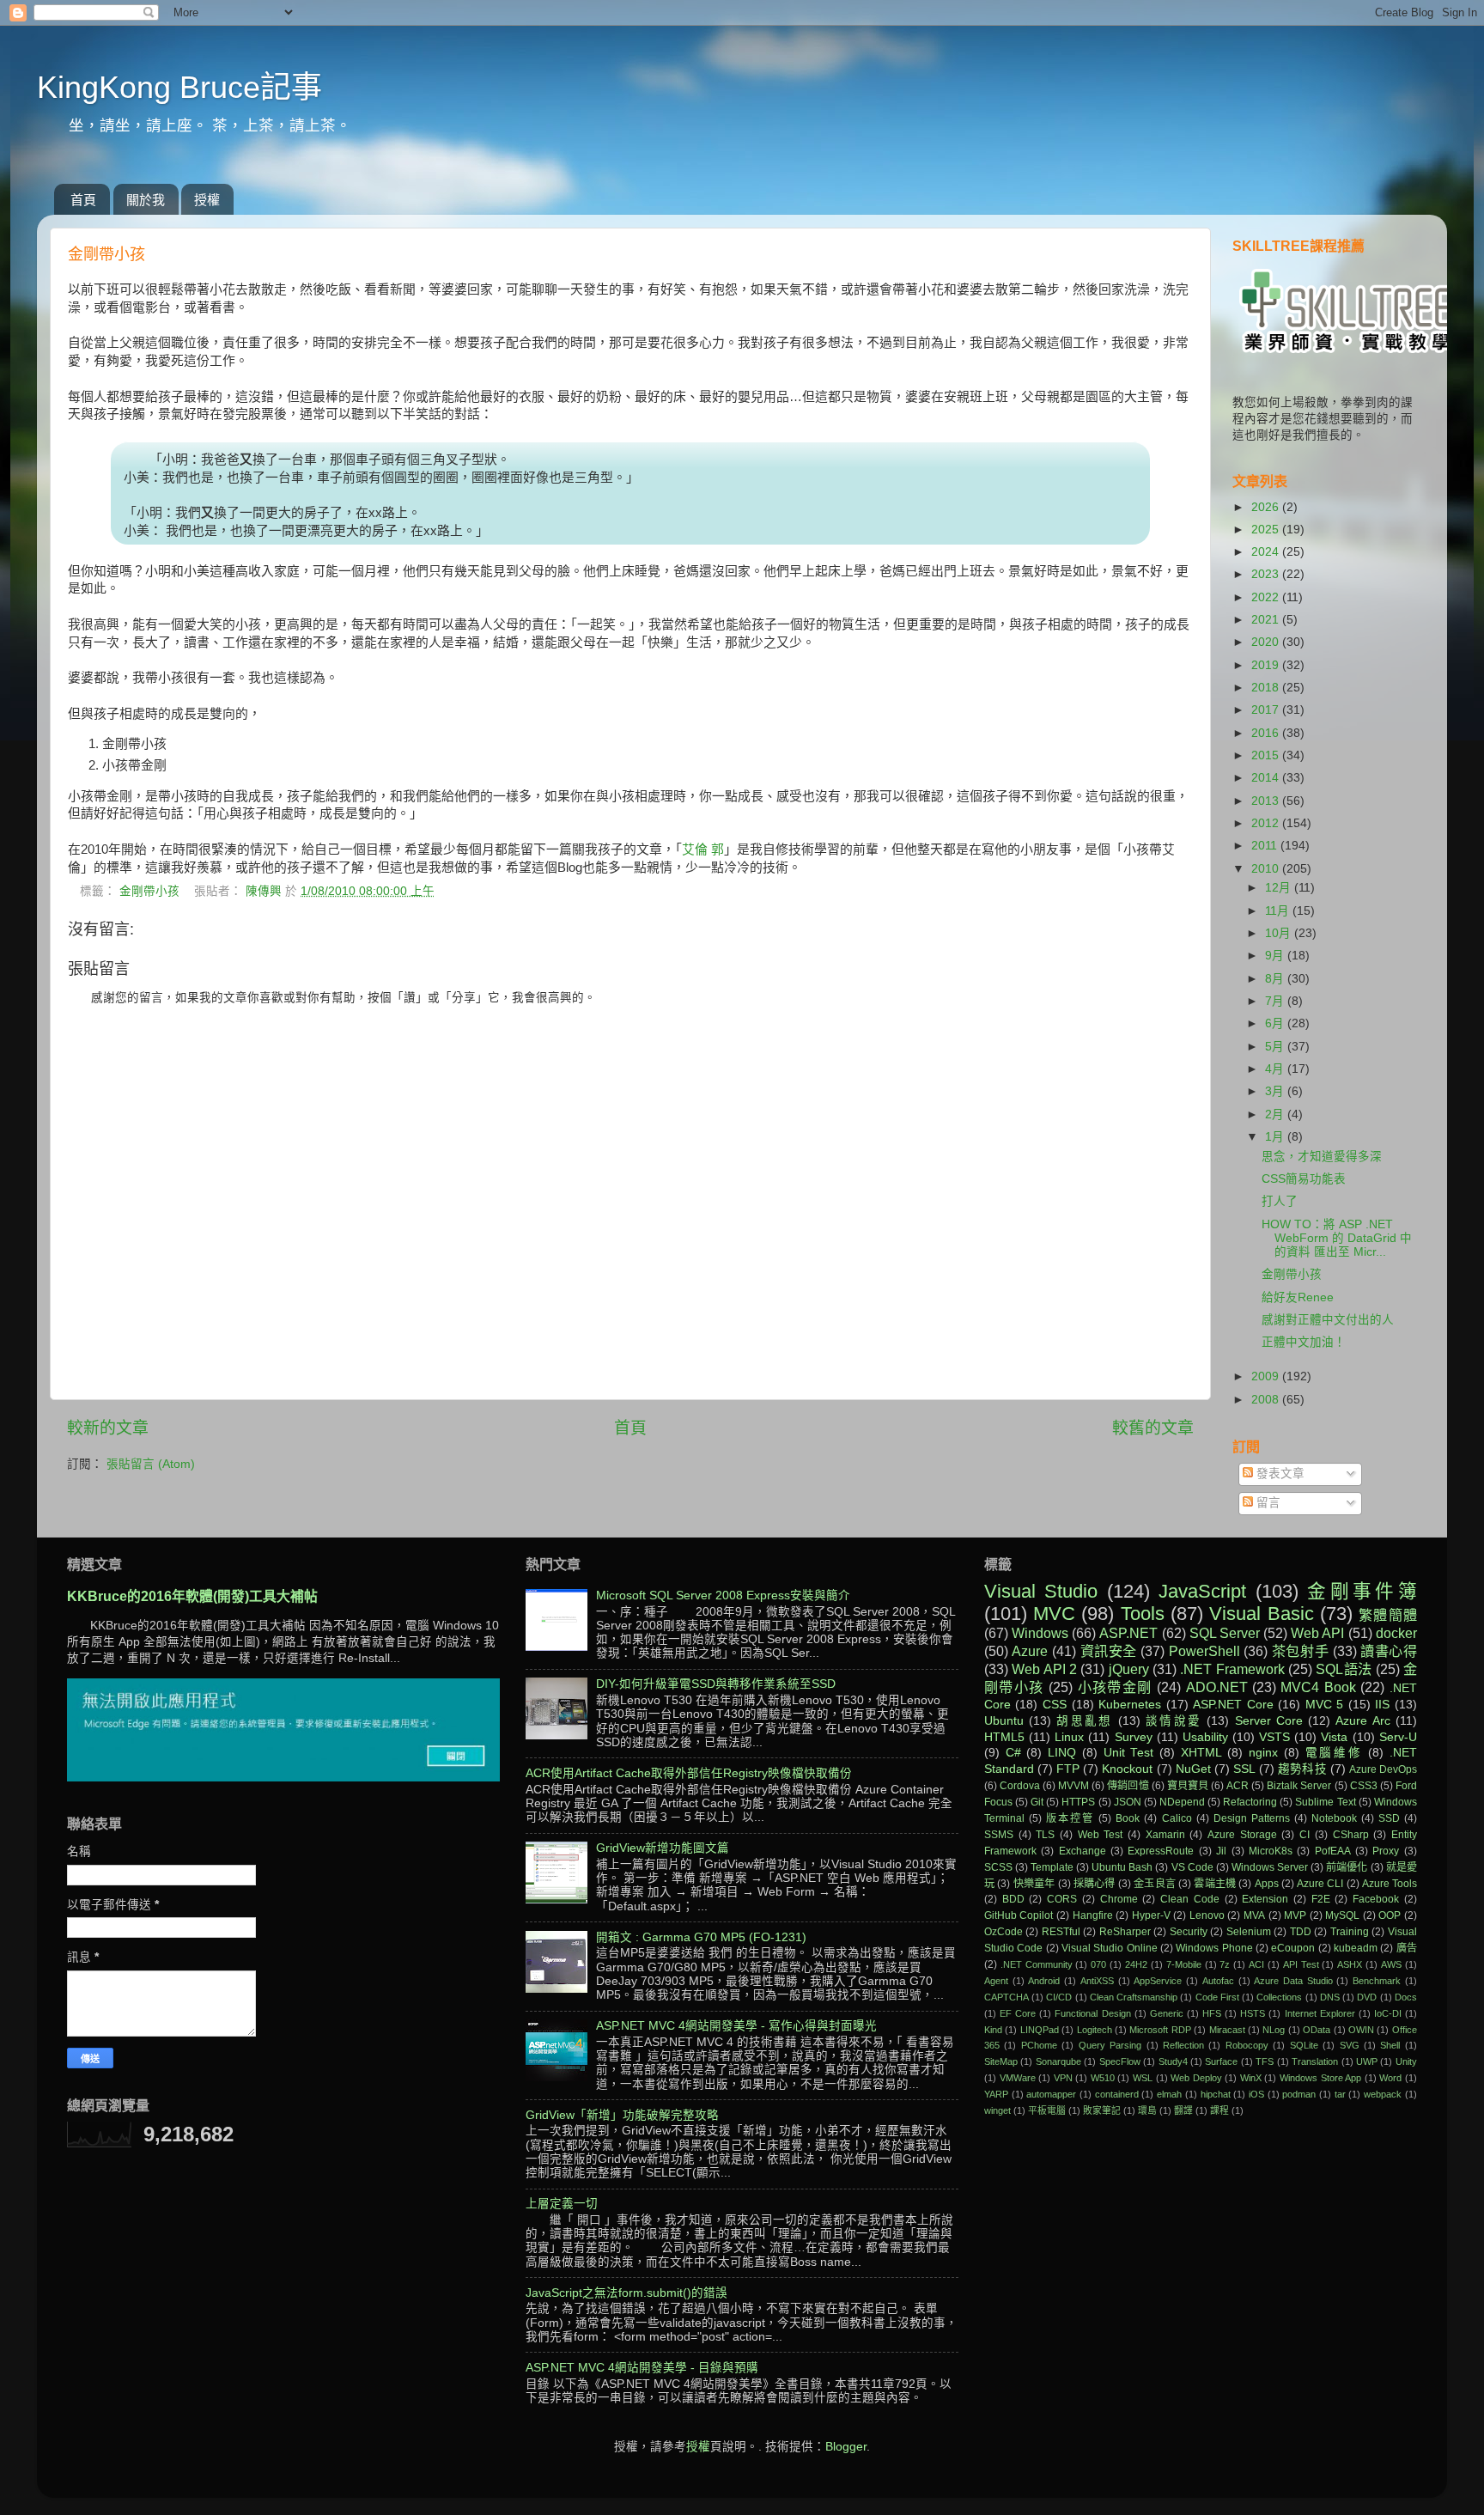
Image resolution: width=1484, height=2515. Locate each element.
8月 (1276, 979)
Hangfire (1093, 1915)
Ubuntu (1004, 1721)
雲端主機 (1215, 1884)
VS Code (1192, 1867)
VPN (1063, 2078)
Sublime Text (1325, 1802)
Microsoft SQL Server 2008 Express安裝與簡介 (723, 1595)
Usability (1205, 1737)
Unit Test (1129, 1753)
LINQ (1062, 1753)
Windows (1040, 1633)
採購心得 (1095, 1884)
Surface (1221, 2061)
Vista (1334, 1737)
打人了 (1280, 1201)
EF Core (1018, 2013)
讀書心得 (1389, 1651)
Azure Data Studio (1293, 1981)
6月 (1276, 1023)
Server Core (1269, 1721)
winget (997, 2110)
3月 (1276, 1091)
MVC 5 (1325, 1705)
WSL (1143, 2078)
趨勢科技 (1302, 1769)
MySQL (1342, 1915)
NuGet (1193, 1769)
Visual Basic (1261, 1614)
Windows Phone (1214, 1948)
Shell (1390, 2045)
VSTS (1274, 1737)
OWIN (1361, 2030)
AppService (1158, 1981)
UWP (1367, 2061)
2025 (1267, 530)
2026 (1267, 507)
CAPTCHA (1007, 1997)
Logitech (1095, 2030)
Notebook (1334, 1818)
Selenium (1249, 1932)
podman (1299, 2094)
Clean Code (1190, 1899)
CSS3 (1364, 1786)
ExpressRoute (1161, 1851)
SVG (1350, 2045)
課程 (1219, 2110)
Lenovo (1207, 1915)
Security (1189, 1932)
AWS (1391, 1964)
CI (1305, 1835)
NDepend (1182, 1802)
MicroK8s (1271, 1851)
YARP (996, 2094)
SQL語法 (1344, 1669)
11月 (1279, 911)
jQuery (1129, 1669)
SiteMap (1001, 2061)
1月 (1276, 1137)
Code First (1217, 1997)
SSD (1389, 1818)
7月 (1276, 1001)
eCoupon (1293, 1948)
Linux (1069, 1737)
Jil (1221, 1851)
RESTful (1061, 1932)
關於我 (146, 200)
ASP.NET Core (1233, 1705)
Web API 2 (1044, 1669)
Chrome (1119, 1899)
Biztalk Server (1299, 1786)
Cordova (1020, 1786)
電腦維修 (1334, 1753)
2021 (1267, 620)
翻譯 (1183, 2110)
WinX (1251, 2078)
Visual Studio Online (1110, 1948)
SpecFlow (1120, 2061)
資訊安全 (1109, 1651)
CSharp (1351, 1835)
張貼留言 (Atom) (151, 1464)
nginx (1263, 1753)
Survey (1134, 1737)
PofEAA (1333, 1851)
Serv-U (1398, 1737)
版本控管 (1070, 1818)
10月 (1280, 933)
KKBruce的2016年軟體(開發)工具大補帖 (192, 1596)
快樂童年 (1034, 1884)
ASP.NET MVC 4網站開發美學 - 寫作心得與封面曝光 (736, 2026)
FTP (1068, 1769)
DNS (1330, 1997)
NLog (1274, 2030)
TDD (1301, 1932)
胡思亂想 (1084, 1721)
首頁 (83, 200)
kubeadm (1356, 1948)
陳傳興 (265, 891)
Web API (1317, 1633)
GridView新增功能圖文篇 (663, 1848)
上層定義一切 (562, 2204)
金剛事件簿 (1362, 1591)
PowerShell (1204, 1651)
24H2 (1136, 1964)
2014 (1267, 778)
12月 (1280, 888)
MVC (1054, 1614)
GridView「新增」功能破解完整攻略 (622, 2115)
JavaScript (1202, 1591)
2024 (1267, 552)
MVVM (1073, 1786)
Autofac (1218, 1981)
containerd (1117, 2094)
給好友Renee (1298, 1297)
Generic (1167, 2013)
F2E (1321, 1899)
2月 (1276, 1114)
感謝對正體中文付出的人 (1328, 1320)
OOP (1390, 1915)
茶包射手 (1300, 1651)
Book (1128, 1818)
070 (1098, 1964)
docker (1396, 1633)
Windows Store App (1320, 2078)
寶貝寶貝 (1188, 1786)
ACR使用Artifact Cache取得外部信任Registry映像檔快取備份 (689, 1773)
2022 (1267, 597)
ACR (1238, 1786)
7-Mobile (1184, 1964)
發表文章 (1279, 1474)
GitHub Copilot (1019, 1915)
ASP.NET (1128, 1633)
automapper (1051, 2094)
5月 (1276, 1047)
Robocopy (1247, 2045)
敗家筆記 (1102, 2110)
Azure (1030, 1651)
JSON (1128, 1802)
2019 (1267, 665)
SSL (1244, 1769)
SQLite (1304, 2045)
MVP (1295, 1915)
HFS (1212, 2013)
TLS (1045, 1835)
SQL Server (1225, 1633)
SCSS (998, 1867)
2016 (1267, 733)
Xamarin (1165, 1835)
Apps (1267, 1884)
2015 (1267, 755)
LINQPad (1040, 2030)
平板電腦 (1047, 2110)
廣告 (1407, 1948)
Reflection (1183, 2045)
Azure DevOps (1383, 1769)
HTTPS (1078, 1802)
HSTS (1253, 2013)
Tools (1143, 1614)
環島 (1147, 2110)
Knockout (1127, 1769)
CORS (1062, 1899)
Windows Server (1270, 1867)
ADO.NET (1217, 1687)
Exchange (1083, 1851)
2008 (1267, 1400)
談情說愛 (1174, 1721)
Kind (993, 2030)
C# (1013, 1753)
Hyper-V (1151, 1915)
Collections (1279, 1997)
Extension (1265, 1899)
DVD (1367, 1997)
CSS (1055, 1705)
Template (1052, 1867)
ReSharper (1125, 1932)
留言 (1267, 1503)
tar (1340, 2094)
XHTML (1201, 1753)
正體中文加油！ (1304, 1342)
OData (1317, 2030)
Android (1044, 1981)
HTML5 (1004, 1737)
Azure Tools (1390, 1884)
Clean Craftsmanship (1134, 1997)
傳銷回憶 (1128, 1786)
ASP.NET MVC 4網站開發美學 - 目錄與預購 (642, 2368)
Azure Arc (1362, 1721)
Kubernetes (1130, 1705)
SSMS (999, 1835)
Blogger (846, 2447)
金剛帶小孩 (149, 891)
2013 (1267, 801)
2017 (1267, 710)
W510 (1103, 2078)
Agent (996, 1981)
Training (1350, 1932)
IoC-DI (1388, 2013)
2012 (1267, 823)
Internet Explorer (1320, 2013)
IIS (1382, 1705)
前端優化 (1347, 1867)
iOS (1256, 2094)
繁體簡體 (1388, 1615)
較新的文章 (108, 1428)
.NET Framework (1232, 1669)
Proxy (1386, 1851)
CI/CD (1059, 1997)
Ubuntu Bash (1122, 1867)
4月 (1276, 1069)
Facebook (1376, 1899)
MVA (1254, 1915)
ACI (1256, 1964)
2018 (1267, 688)
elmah (1169, 2094)
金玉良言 (1155, 1884)
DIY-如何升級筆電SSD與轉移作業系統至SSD (716, 1684)
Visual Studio (1041, 1591)
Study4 (1173, 2061)
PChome (1039, 2045)
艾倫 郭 (703, 849)
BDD (1013, 1899)
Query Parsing (1110, 2045)
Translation (1315, 2061)
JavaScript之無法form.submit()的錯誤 (626, 2293)
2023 (1267, 574)
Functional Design (1092, 2013)
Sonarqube (1058, 2061)
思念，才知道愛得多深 (1322, 1157)
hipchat (1216, 2094)
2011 (1266, 846)
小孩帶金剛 (1115, 1687)
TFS (1265, 2061)
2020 (1267, 642)
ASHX (1350, 1964)
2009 (1267, 1376)
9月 (1276, 956)
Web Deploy (1196, 2078)
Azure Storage (1242, 1835)
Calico (1177, 1818)
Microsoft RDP (1160, 2030)
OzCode (1004, 1932)
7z (1225, 1964)
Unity (1406, 2061)
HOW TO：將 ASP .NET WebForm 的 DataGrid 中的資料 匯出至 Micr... (1337, 1238)
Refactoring (1250, 1802)
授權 (207, 200)
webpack (1383, 2094)
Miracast (1227, 2030)
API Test (1301, 1964)
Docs (1406, 1997)
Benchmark (1377, 1981)
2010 (1267, 869)
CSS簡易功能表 (1304, 1179)
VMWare (1018, 2078)
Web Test (1101, 1835)
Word (1390, 2078)
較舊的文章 (1153, 1428)
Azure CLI (1320, 1884)
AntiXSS (1097, 1981)
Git (1037, 1802)
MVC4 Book (1318, 1687)
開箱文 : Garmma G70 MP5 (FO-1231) (701, 1937)
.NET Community (1037, 1964)
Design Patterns (1252, 1818)
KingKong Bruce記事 (179, 87)
